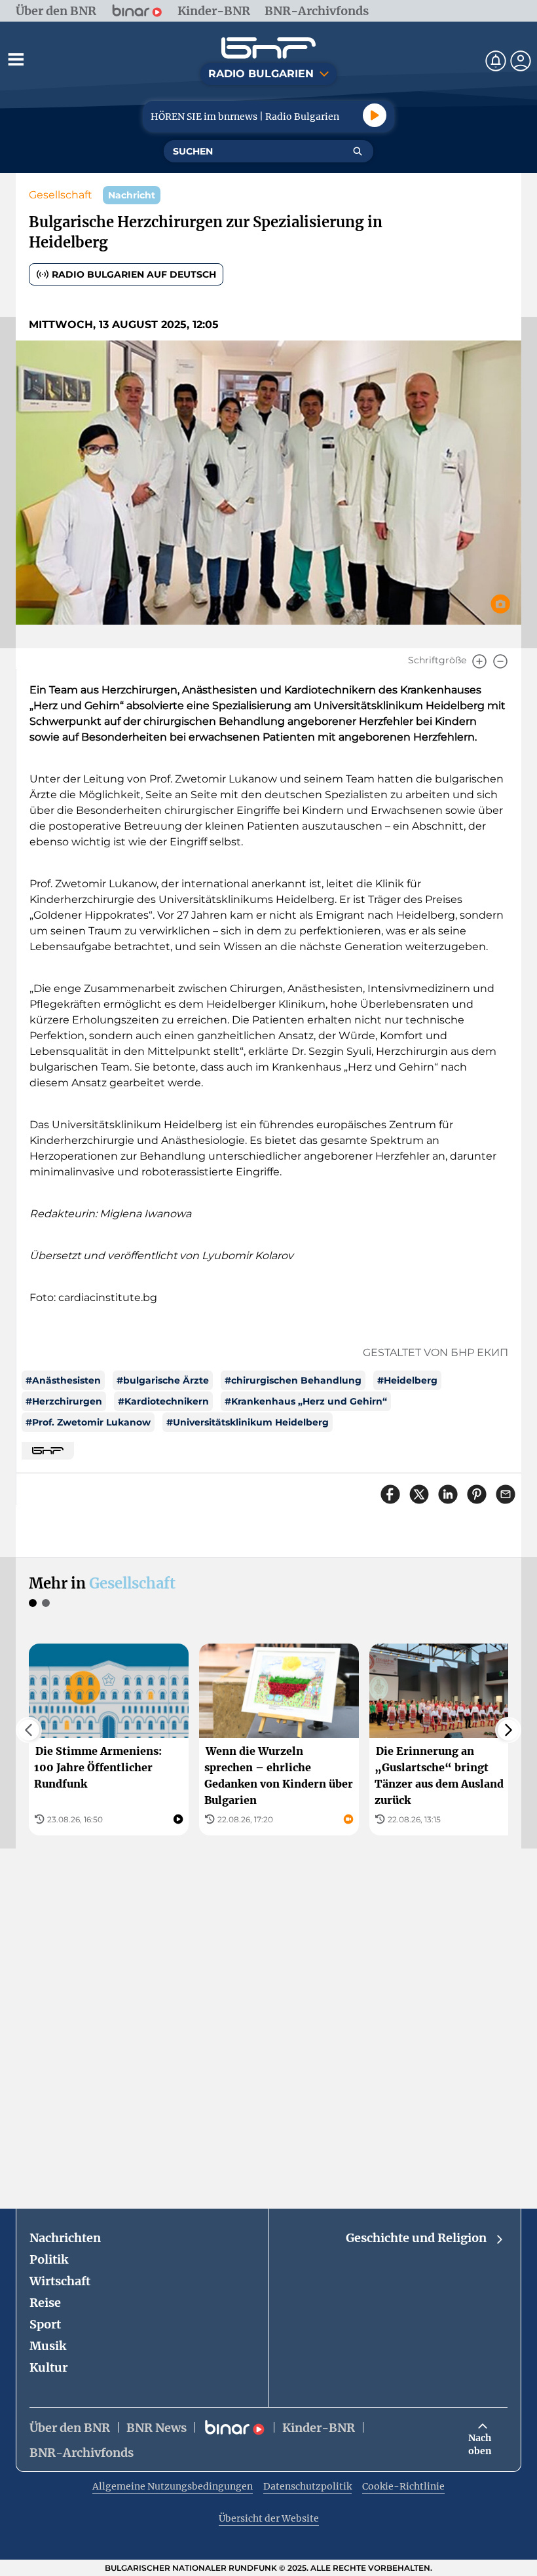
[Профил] (521, 61)
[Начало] (268, 48)
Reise (45, 2303)
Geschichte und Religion (416, 2238)
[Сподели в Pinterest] (477, 1494)
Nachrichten (65, 2238)
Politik (49, 2259)
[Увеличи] (479, 661)
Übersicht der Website (269, 2518)
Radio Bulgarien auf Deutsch (134, 274)
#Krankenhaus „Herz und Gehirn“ (306, 1401)
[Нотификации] (496, 61)
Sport (45, 2324)
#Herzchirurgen (64, 1401)
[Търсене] (358, 151)
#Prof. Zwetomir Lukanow (88, 1422)
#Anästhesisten (63, 1380)
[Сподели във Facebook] (390, 1494)
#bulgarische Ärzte (163, 1380)
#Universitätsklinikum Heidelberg (248, 1422)
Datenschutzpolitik (307, 2486)
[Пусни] (375, 115)
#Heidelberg (407, 1380)
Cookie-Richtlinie (403, 2486)
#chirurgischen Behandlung (293, 1380)
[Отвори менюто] (16, 59)
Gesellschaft (61, 195)
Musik (48, 2346)
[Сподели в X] (419, 1494)
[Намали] (500, 661)
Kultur (48, 2367)
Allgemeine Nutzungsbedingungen (173, 2486)
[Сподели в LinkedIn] (448, 1494)
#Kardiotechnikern (163, 1401)
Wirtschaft (60, 2281)
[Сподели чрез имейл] (506, 1494)
